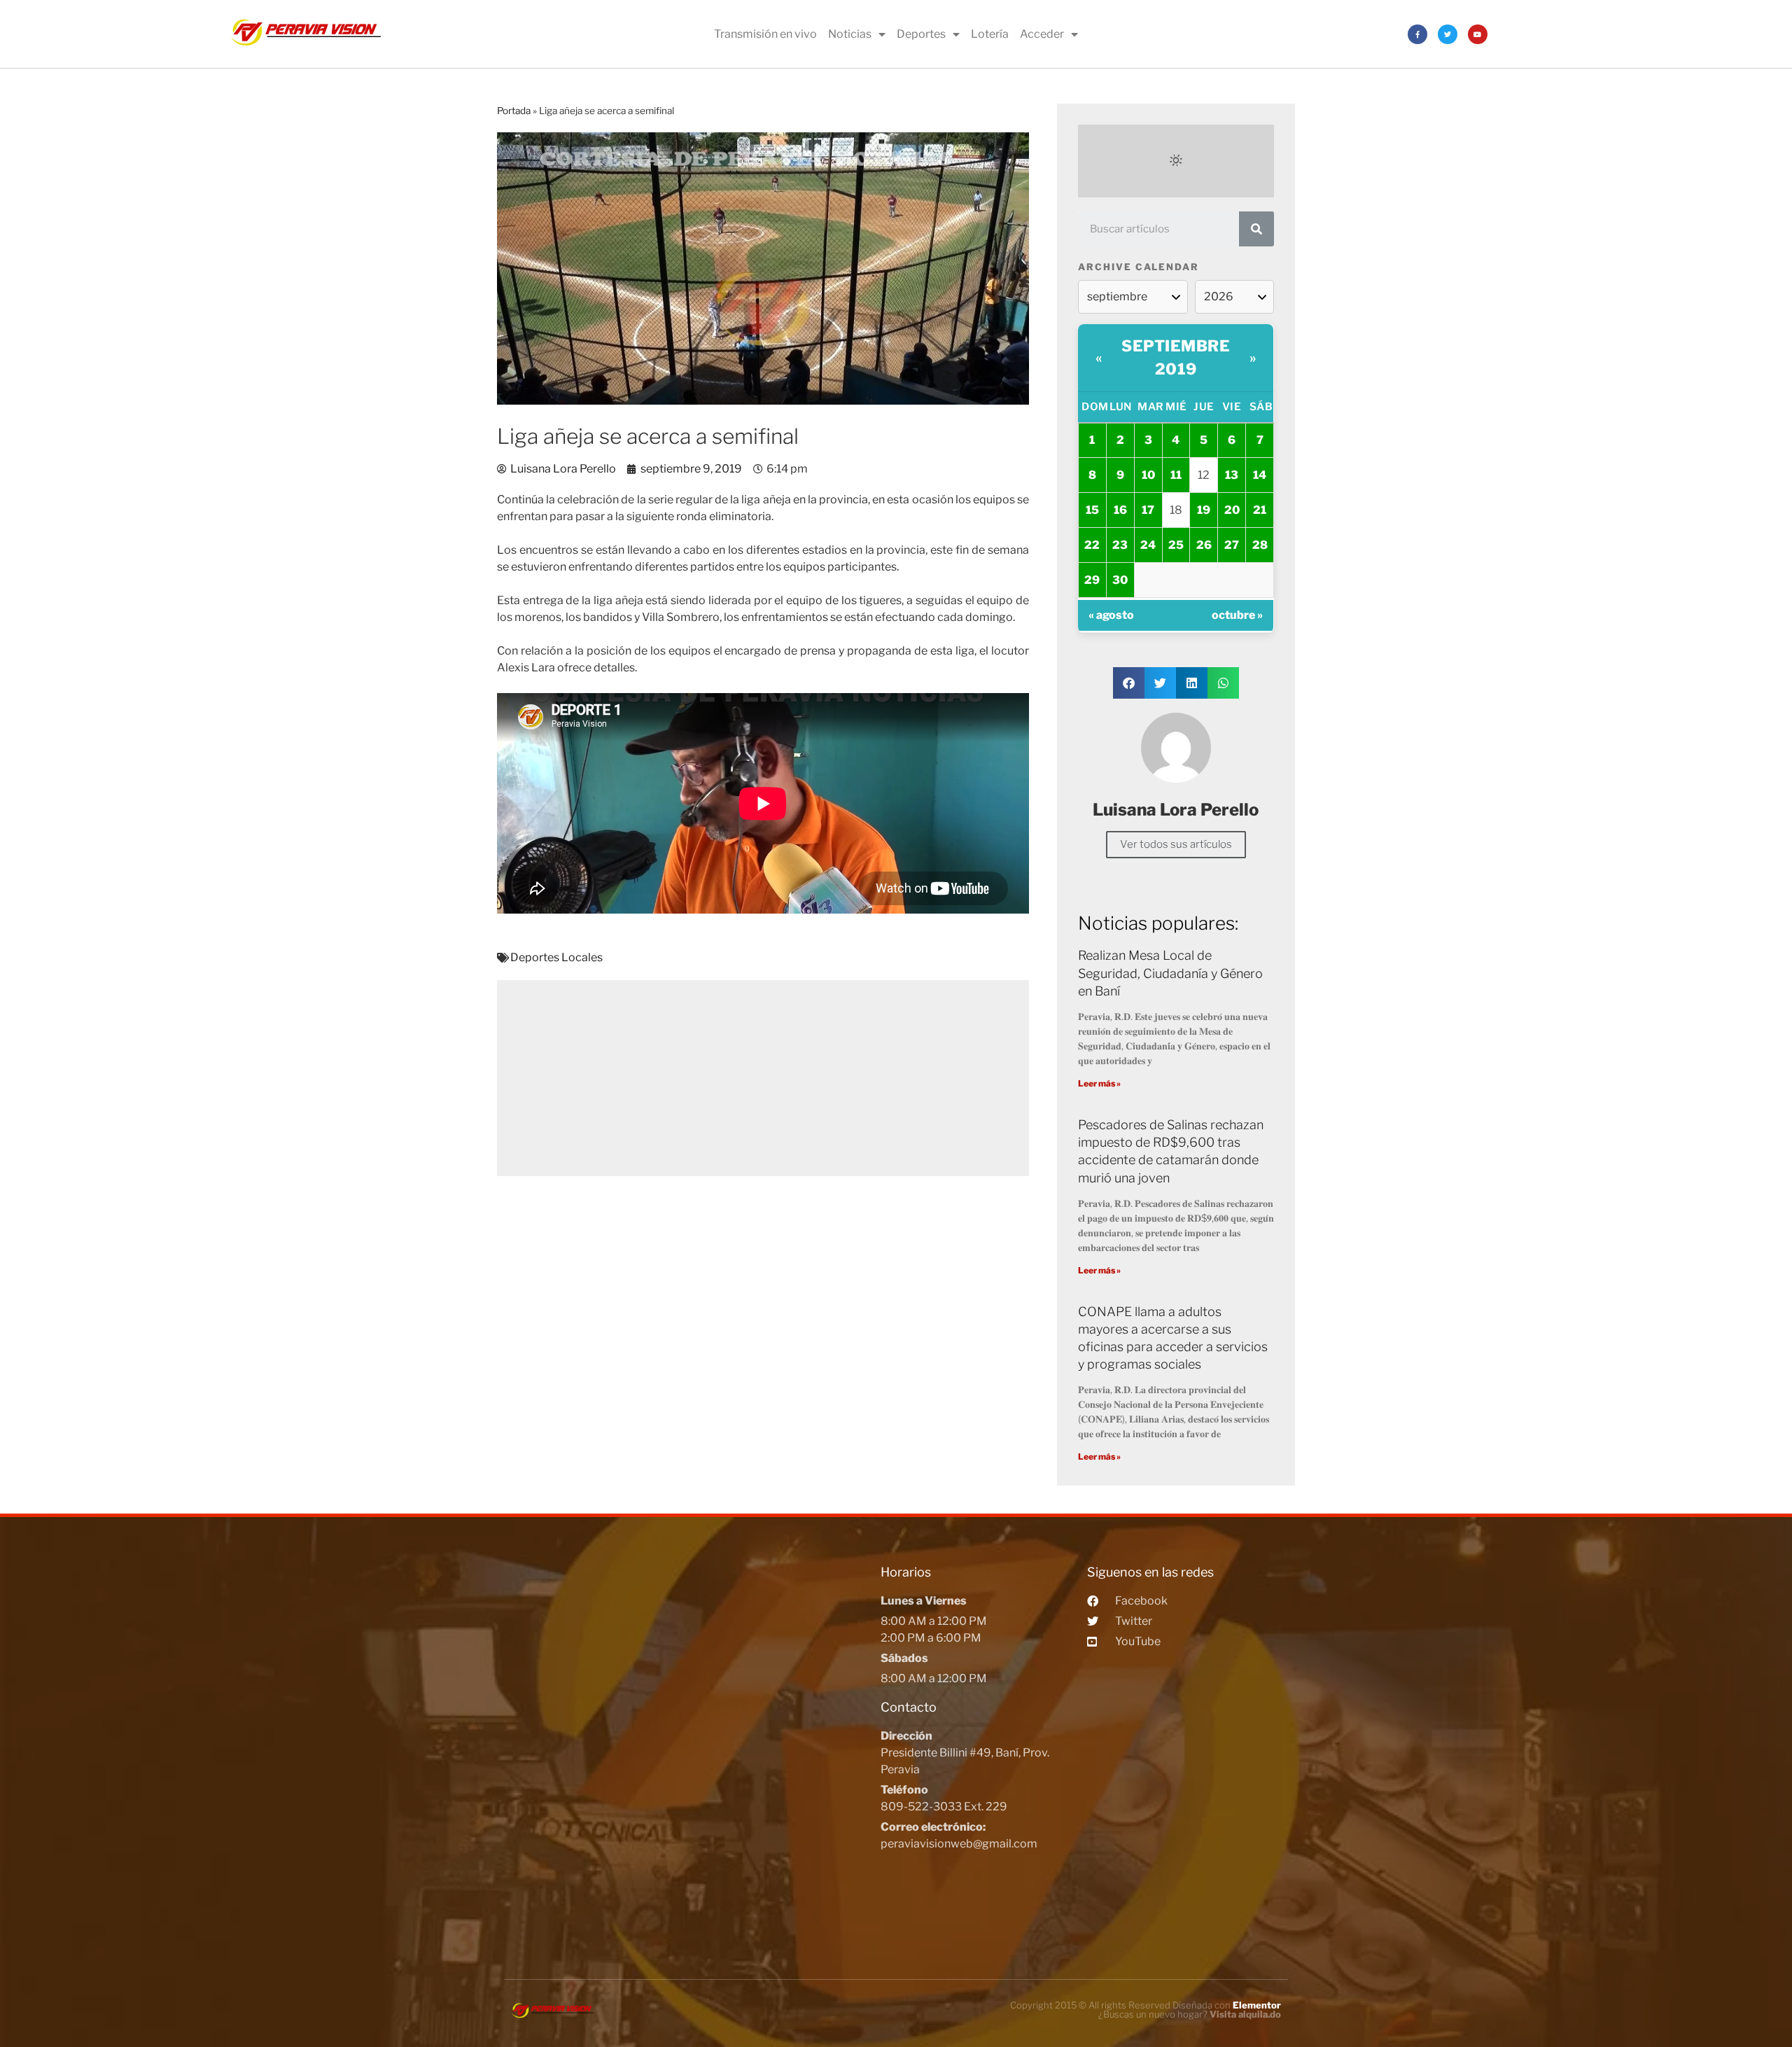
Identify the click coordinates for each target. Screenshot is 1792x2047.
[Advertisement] (763, 1078)
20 (1232, 510)
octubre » (1237, 615)
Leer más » (1099, 1083)
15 (1092, 510)
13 (1232, 475)
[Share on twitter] (1160, 683)
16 (1120, 510)
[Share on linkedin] (1192, 683)
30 (1120, 580)
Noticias (850, 34)
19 (1204, 510)
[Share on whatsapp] (1223, 683)
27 (1232, 545)
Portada (514, 111)
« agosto (1111, 615)
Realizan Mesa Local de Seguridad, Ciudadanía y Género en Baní (1170, 973)
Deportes (921, 34)
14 (1260, 475)
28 (1260, 545)
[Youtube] (1478, 34)
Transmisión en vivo (765, 34)
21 (1260, 510)
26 (1204, 545)
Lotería (990, 34)
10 (1148, 475)
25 (1176, 545)
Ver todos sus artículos (1176, 844)
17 (1148, 510)
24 (1148, 545)
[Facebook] (1417, 34)
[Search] (1256, 229)
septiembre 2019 (1176, 357)
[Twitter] (1448, 34)
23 (1120, 545)
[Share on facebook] (1129, 683)
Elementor (1257, 2005)
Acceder (1042, 34)
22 (1092, 545)
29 (1092, 580)
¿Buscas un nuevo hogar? (1190, 2014)
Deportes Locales (556, 957)
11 (1176, 475)
